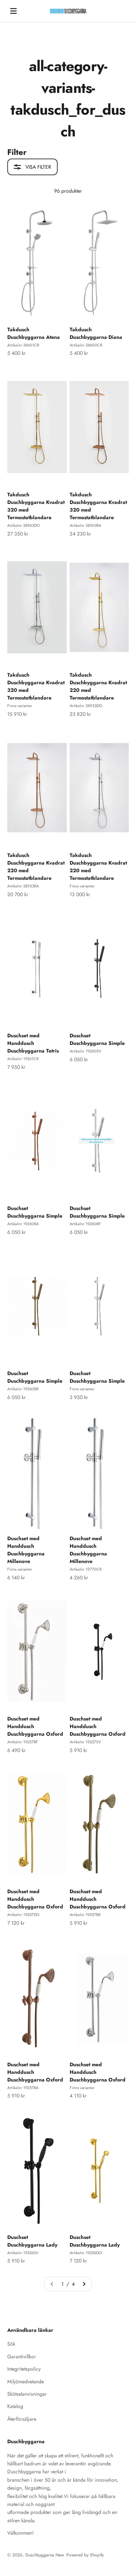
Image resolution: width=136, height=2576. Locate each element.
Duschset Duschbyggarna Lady (32, 2241)
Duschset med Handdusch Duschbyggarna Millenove (26, 1550)
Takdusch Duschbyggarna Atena (34, 333)
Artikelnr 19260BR (23, 1389)
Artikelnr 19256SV (23, 2253)
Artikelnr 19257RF (23, 1742)
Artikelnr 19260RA (23, 1224)
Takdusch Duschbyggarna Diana (96, 333)
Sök (11, 2344)
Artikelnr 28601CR (23, 345)
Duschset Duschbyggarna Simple (97, 1039)
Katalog (15, 2406)
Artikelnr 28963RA (85, 525)
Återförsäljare (22, 2419)
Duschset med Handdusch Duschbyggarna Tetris (33, 1043)
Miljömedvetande (26, 2382)
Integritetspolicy (24, 2369)
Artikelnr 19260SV (85, 1051)
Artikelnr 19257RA (23, 2088)
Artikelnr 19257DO (23, 1915)
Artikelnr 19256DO (86, 2253)
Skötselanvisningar (27, 2394)
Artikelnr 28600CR (86, 345)
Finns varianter (20, 706)
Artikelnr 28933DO (86, 706)
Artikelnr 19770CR (86, 1569)
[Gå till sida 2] (84, 2284)
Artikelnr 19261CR (23, 1059)
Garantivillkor (22, 2356)
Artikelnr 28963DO (24, 525)
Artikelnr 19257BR (85, 1915)
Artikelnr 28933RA (23, 886)
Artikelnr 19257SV (85, 1742)
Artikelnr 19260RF (85, 1224)
